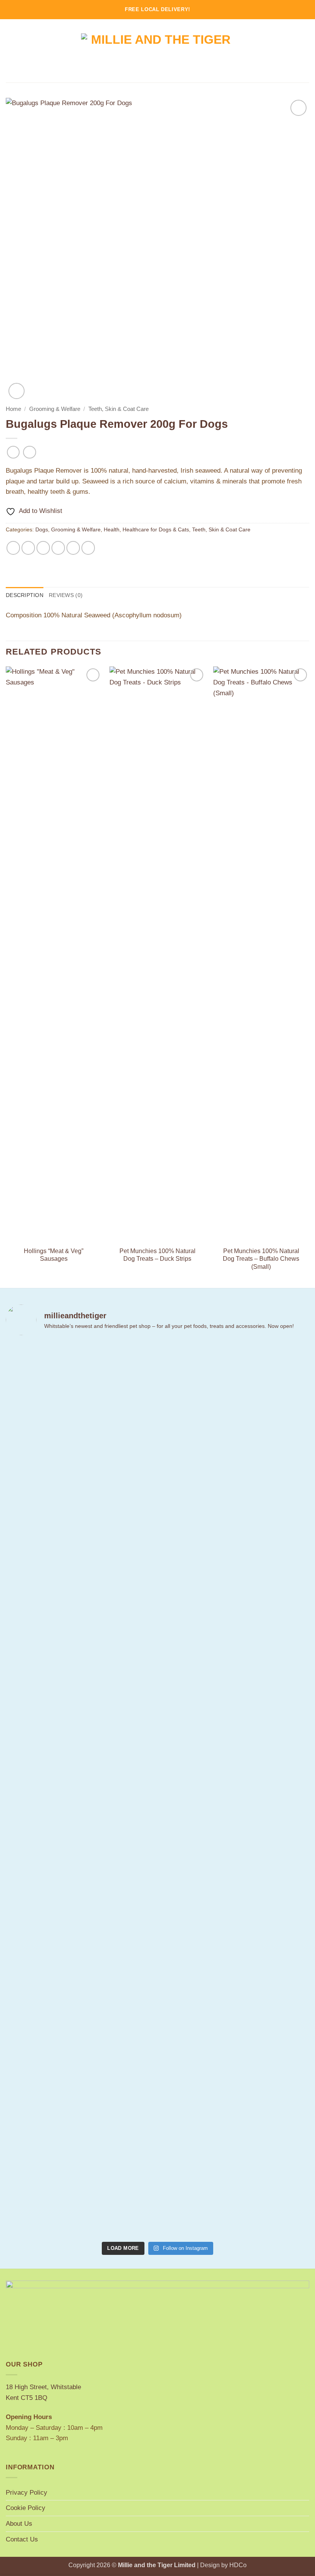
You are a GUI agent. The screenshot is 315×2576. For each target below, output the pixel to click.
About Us (19, 2523)
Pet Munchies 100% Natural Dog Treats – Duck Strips (157, 1255)
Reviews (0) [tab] (66, 595)
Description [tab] (25, 595)
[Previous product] (30, 452)
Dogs (42, 529)
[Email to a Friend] (58, 548)
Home (13, 409)
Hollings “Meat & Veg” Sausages (54, 1255)
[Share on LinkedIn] (88, 548)
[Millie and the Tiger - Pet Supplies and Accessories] (158, 51)
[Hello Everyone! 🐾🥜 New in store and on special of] (234, 1790)
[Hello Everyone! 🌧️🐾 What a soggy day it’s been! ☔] (286, 1583)
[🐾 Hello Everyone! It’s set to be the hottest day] (80, 1742)
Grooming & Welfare (55, 409)
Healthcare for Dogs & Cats (156, 529)
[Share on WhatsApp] (13, 548)
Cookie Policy (26, 2508)
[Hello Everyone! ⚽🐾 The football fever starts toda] (29, 1631)
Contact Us (22, 2539)
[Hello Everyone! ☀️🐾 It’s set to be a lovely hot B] (132, 1572)
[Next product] (13, 452)
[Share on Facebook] (28, 548)
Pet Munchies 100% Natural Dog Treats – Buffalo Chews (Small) (261, 1259)
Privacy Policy (27, 2492)
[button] (11, 51)
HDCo (238, 2565)
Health (112, 529)
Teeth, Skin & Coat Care (119, 409)
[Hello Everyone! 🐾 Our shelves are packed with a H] (183, 1583)
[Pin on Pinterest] (73, 548)
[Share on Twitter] (43, 548)
